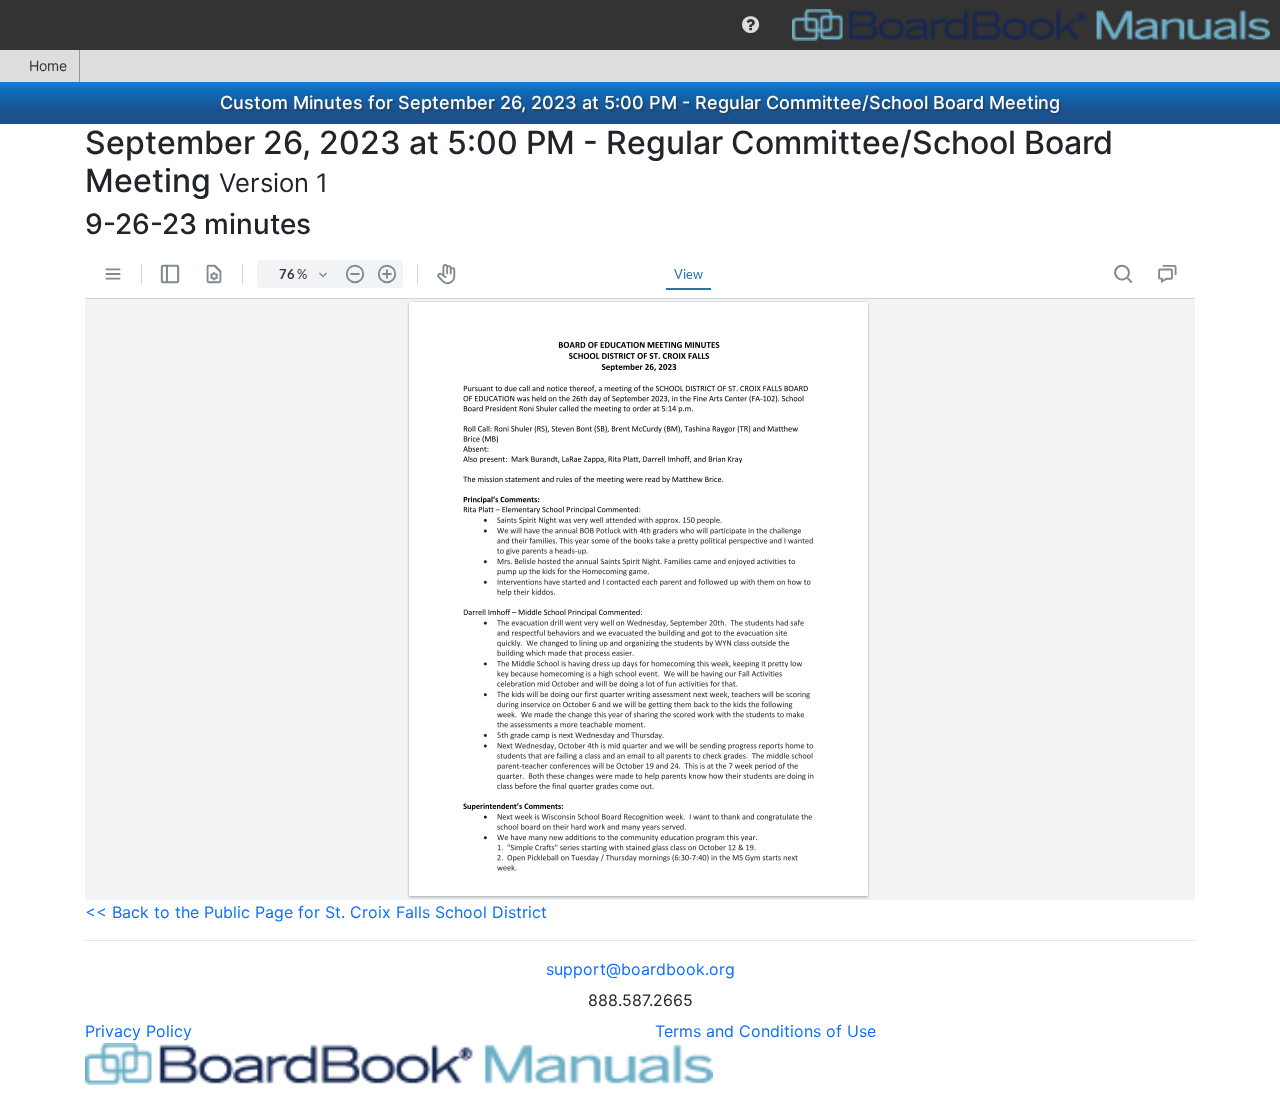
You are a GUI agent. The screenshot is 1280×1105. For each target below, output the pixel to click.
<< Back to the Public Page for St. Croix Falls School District (316, 912)
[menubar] (640, 25)
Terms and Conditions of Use (765, 1031)
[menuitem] (750, 25)
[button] (750, 25)
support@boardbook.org (640, 969)
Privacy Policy (138, 1031)
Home (48, 65)
